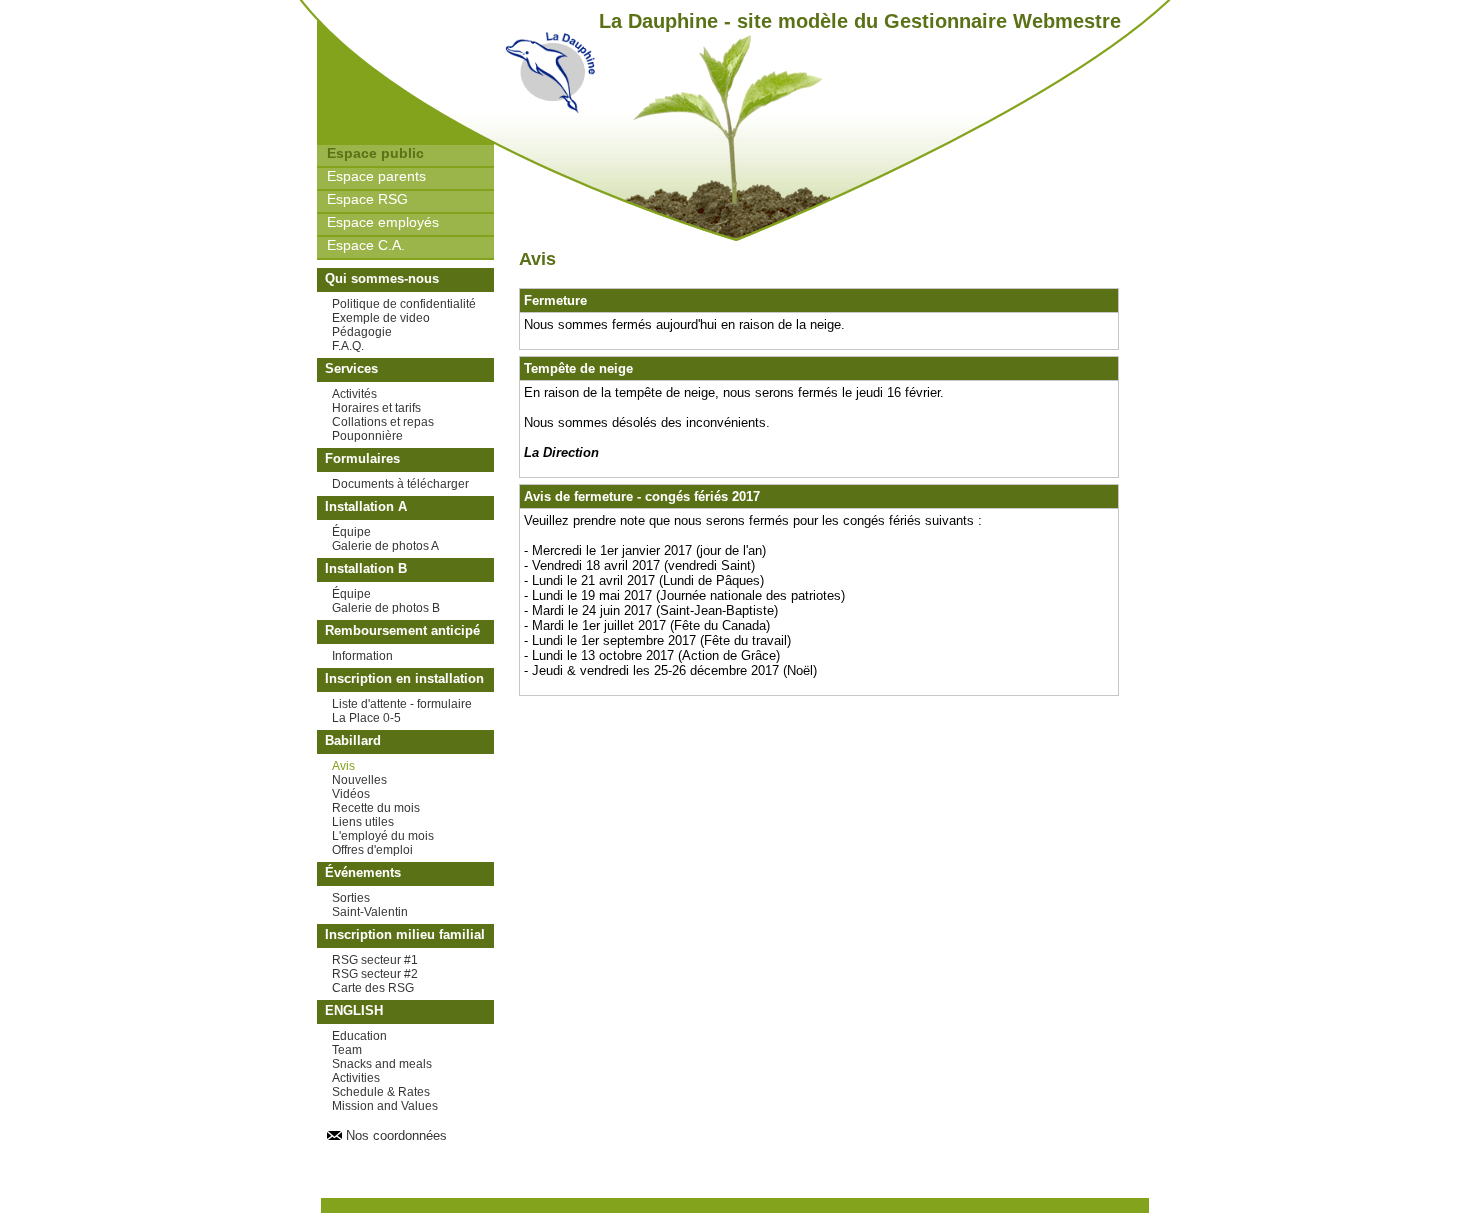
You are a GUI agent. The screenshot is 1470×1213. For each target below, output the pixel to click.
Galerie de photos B (386, 608)
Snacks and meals (382, 1064)
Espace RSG (367, 199)
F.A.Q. (348, 346)
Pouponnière (367, 436)
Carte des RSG (373, 988)
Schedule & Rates (381, 1092)
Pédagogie (362, 332)
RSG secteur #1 (375, 960)
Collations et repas (383, 422)
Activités (354, 394)
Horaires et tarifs (376, 408)
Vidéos (351, 794)
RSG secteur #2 (375, 974)
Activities (356, 1078)
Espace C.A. (366, 245)
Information (362, 656)
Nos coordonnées (396, 1135)
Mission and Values (385, 1106)
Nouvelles (359, 780)
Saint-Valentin (370, 912)
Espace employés (383, 222)
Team (347, 1050)
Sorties (351, 898)
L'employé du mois (383, 836)
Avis (343, 766)
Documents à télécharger (400, 484)
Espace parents (376, 176)
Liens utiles (363, 822)
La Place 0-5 (366, 718)
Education (359, 1036)
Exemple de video (381, 318)
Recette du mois (376, 808)
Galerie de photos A (385, 546)
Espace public (375, 153)
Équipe (351, 532)
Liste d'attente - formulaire (402, 704)
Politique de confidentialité (404, 304)
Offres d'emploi (372, 850)
